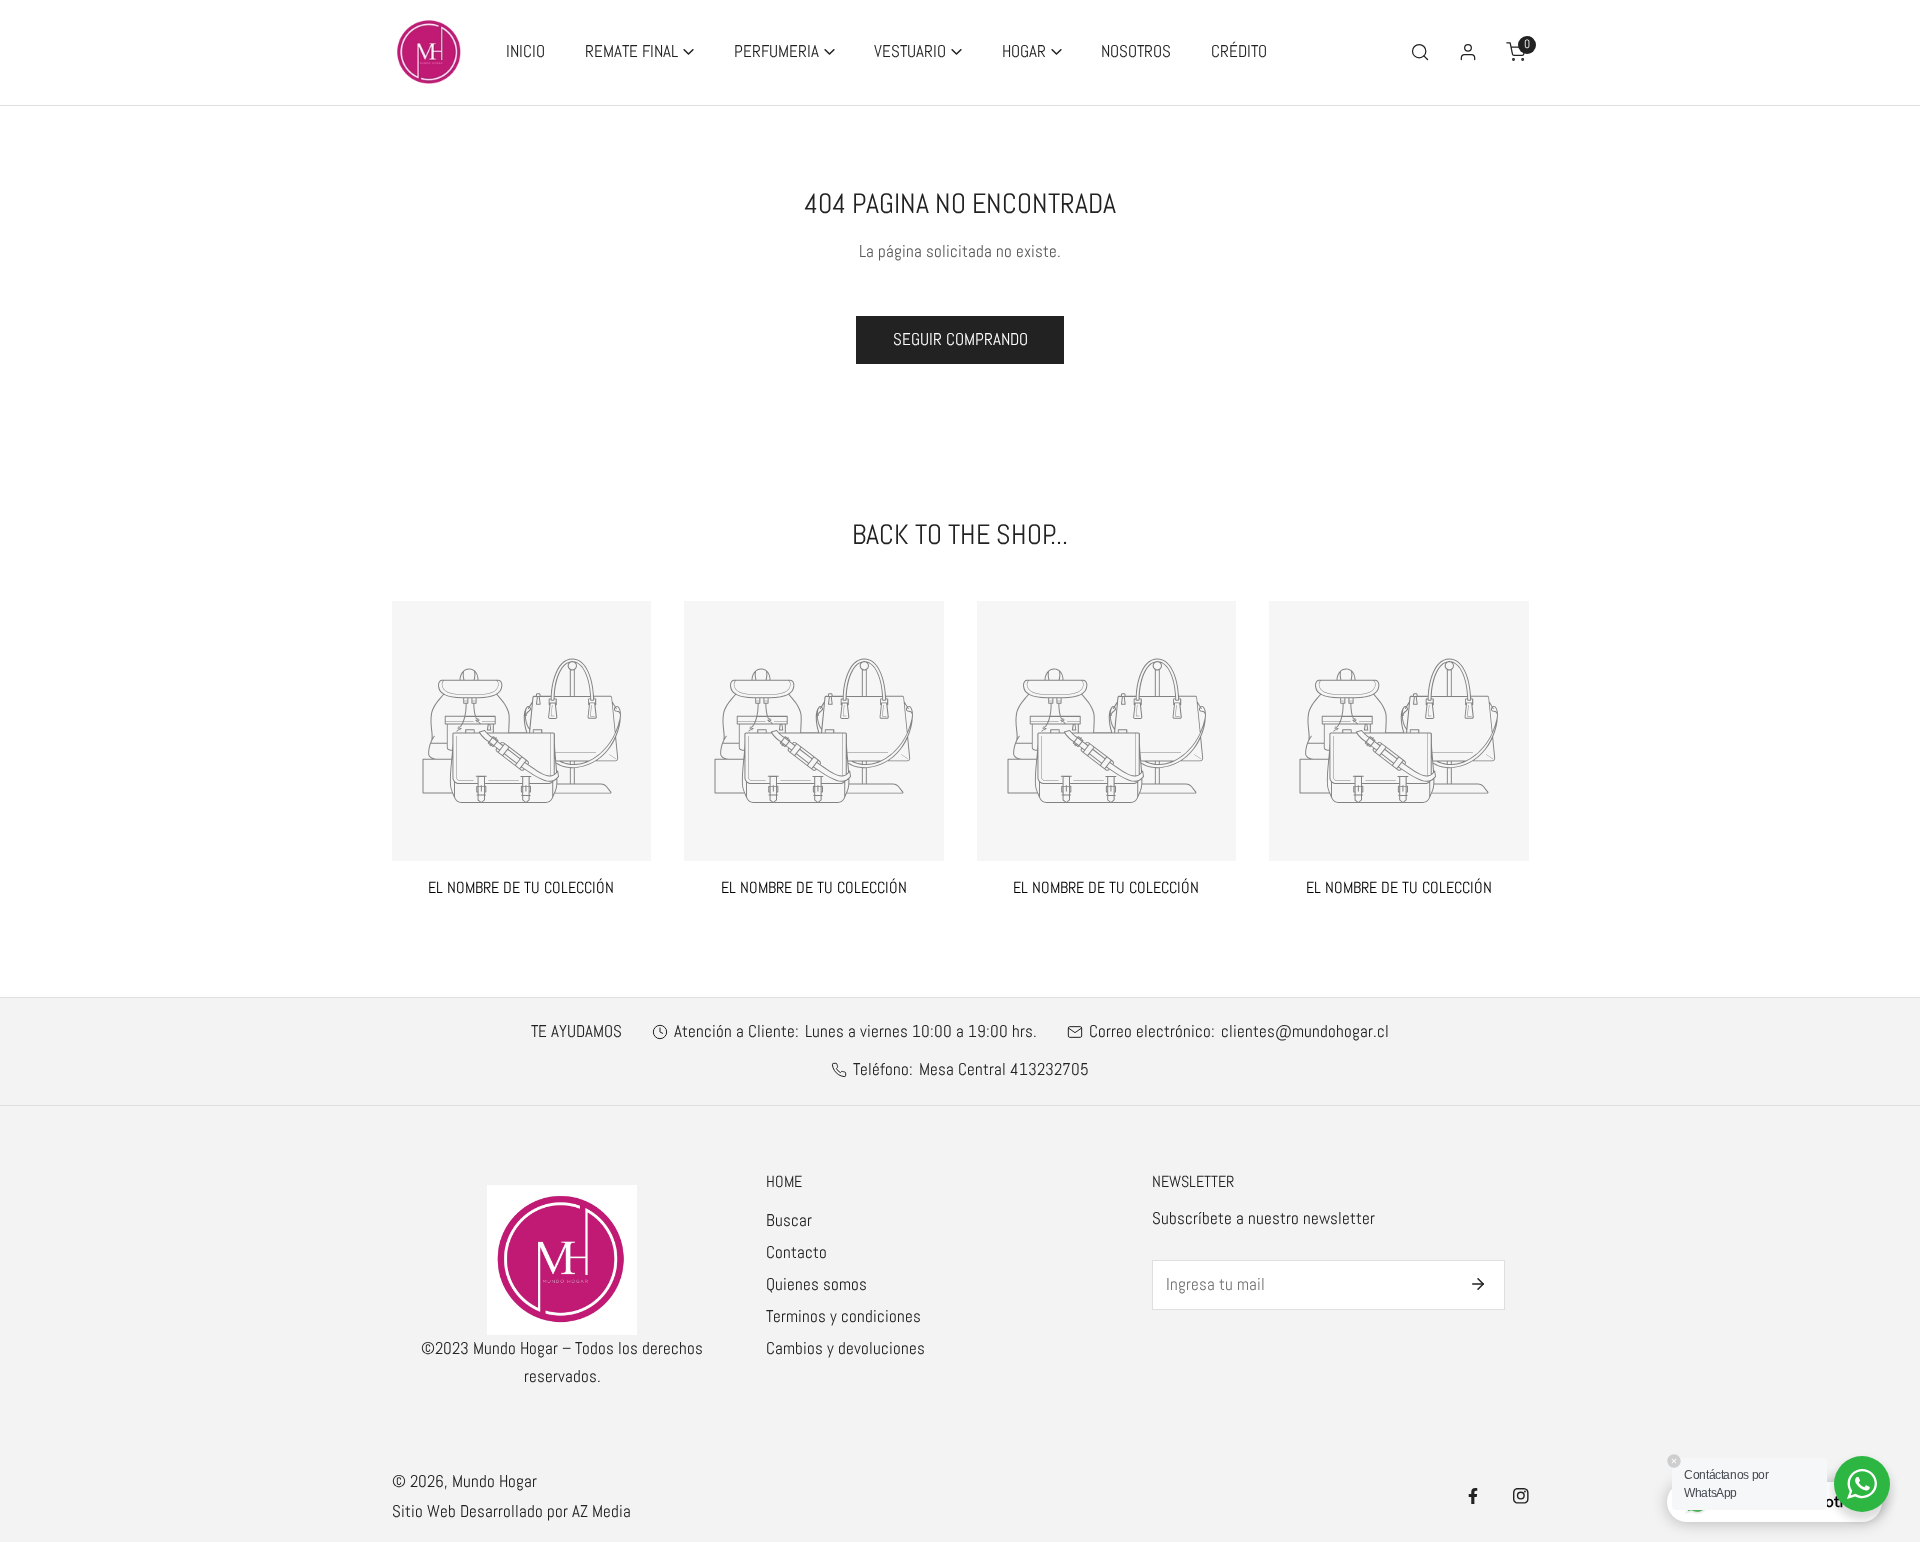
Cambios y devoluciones (845, 1348)
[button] (639, 52)
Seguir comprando (960, 339)
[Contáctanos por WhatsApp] (1862, 1484)
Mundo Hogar (494, 1481)
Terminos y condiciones (843, 1316)
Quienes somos (816, 1284)
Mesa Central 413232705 (1004, 1069)
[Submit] (1477, 1284)
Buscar (789, 1220)
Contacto (796, 1252)
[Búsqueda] (1419, 52)
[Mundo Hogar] (429, 52)
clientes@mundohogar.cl (1305, 1031)
